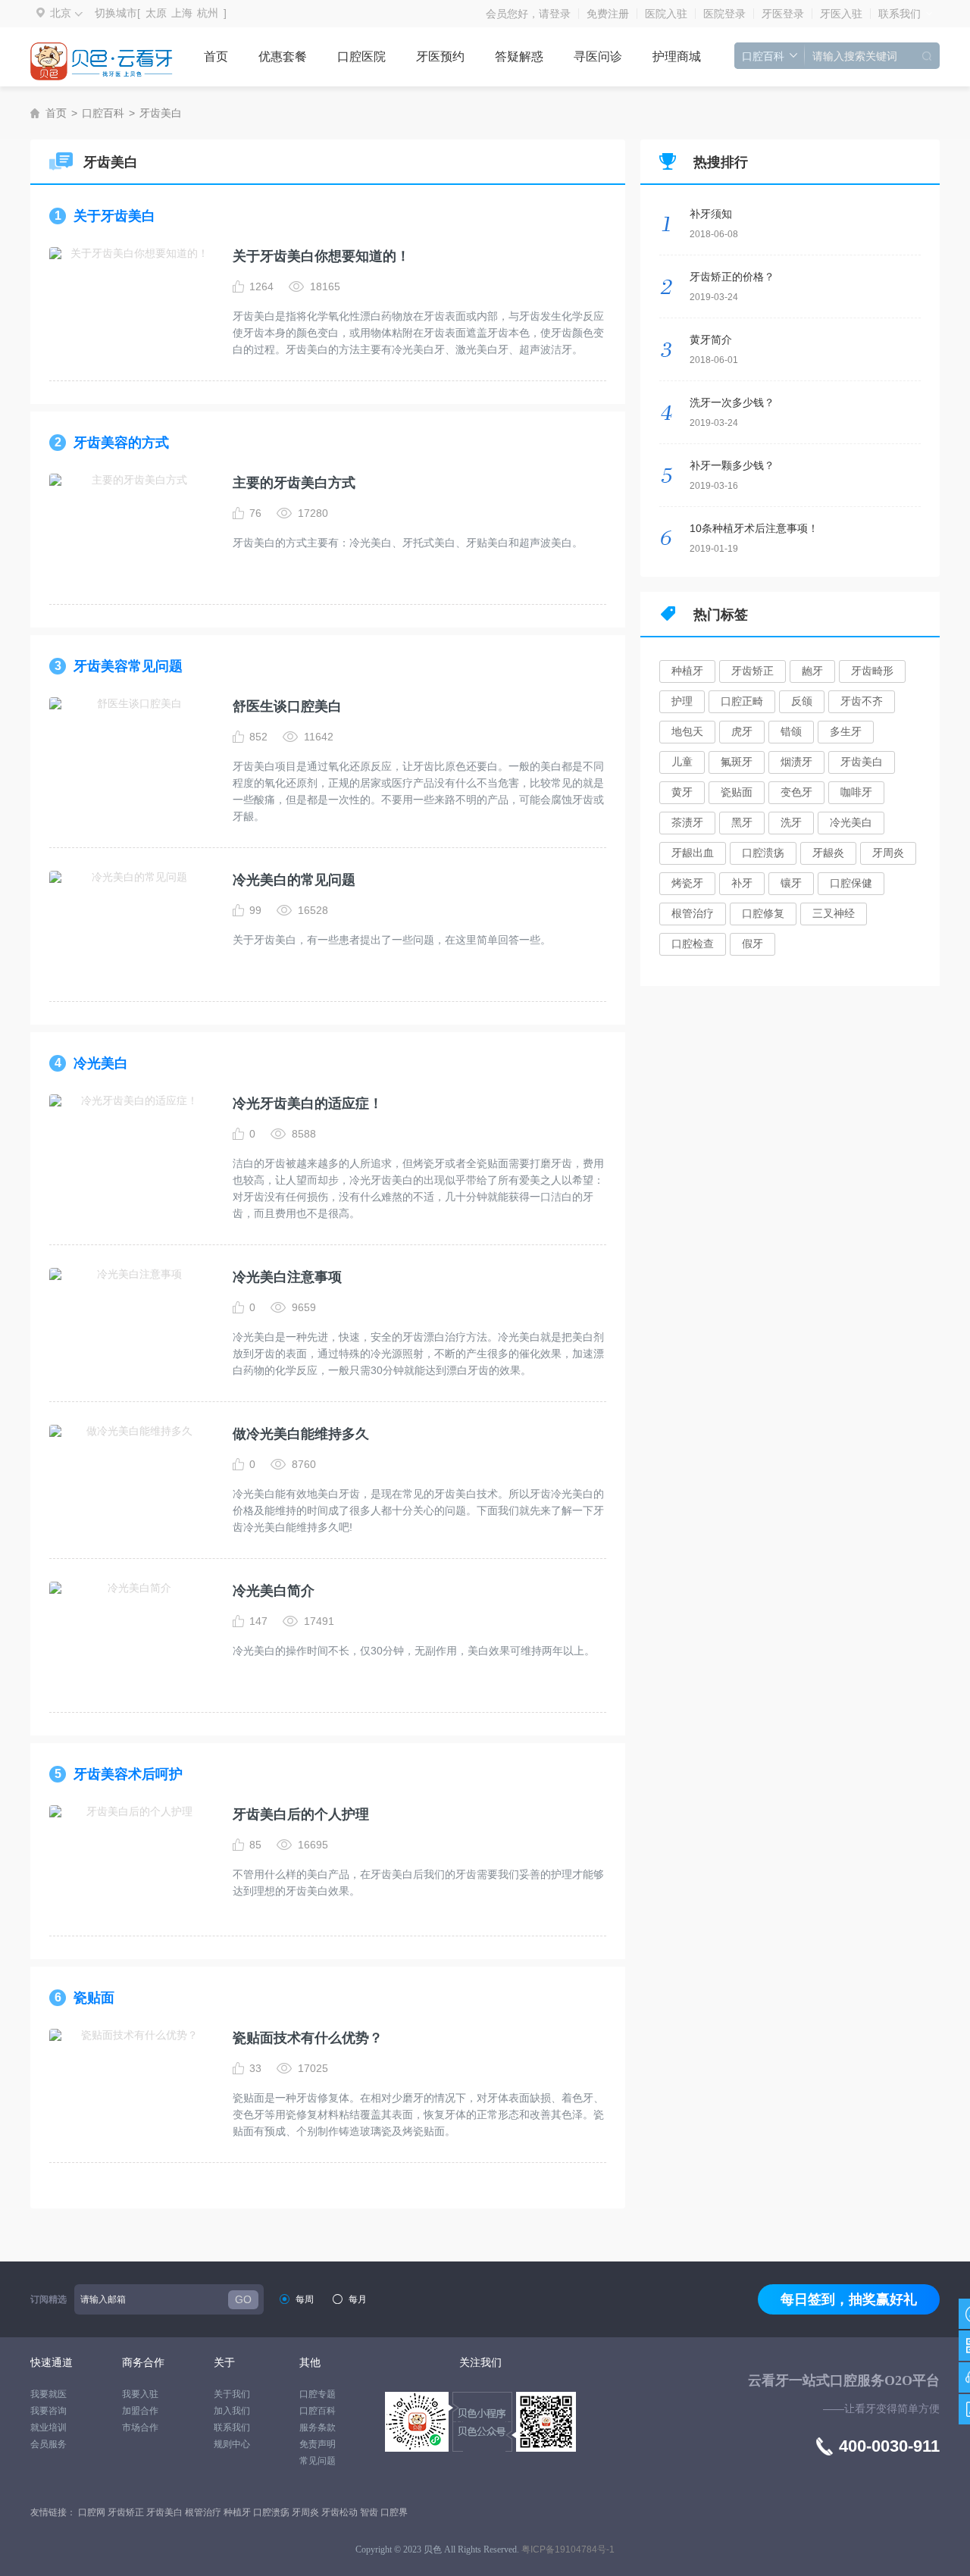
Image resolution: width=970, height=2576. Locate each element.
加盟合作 (140, 2411)
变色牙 (796, 792)
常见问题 (318, 2461)
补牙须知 (711, 214)
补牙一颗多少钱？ (732, 465)
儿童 (682, 762)
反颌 (802, 701)
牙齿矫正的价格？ (732, 277)
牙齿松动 (341, 2512)
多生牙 (846, 731)
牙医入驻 (841, 14)
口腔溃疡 (763, 853)
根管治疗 (693, 913)
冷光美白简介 (274, 1591)
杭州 (208, 13)
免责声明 (318, 2444)
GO (243, 2299)
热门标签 (721, 615)
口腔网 (93, 2512)
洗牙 (791, 822)
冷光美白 (851, 822)
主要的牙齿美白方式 (294, 483)
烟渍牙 (796, 762)
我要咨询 (48, 2411)
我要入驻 (140, 2394)
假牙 (753, 944)
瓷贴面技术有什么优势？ (308, 2038)
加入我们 (232, 2411)
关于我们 (232, 2394)
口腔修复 (763, 913)
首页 (216, 56)
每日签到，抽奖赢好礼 (849, 2299)
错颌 (791, 731)
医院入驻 (666, 14)
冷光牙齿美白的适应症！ (308, 1103)
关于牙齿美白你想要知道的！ (321, 256)
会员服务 (48, 2444)
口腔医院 (361, 56)
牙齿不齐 (862, 701)
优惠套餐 (283, 56)
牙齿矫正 (753, 671)
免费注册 (608, 14)
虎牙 (742, 731)
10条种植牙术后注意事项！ (754, 528)
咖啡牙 (856, 792)
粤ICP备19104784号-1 (568, 2549)
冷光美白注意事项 (287, 1277)
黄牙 (682, 792)
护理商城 (677, 56)
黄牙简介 (711, 340)
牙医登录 (783, 14)
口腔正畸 (742, 701)
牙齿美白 (161, 113)
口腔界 (394, 2512)
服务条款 (318, 2427)
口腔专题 (318, 2394)
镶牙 (791, 883)
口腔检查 (693, 944)
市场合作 (140, 2427)
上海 (182, 13)
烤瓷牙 (687, 883)
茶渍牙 (687, 822)
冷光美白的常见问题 (294, 880)
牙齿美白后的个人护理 (301, 1814)
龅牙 (812, 671)
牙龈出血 (693, 853)
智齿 (370, 2512)
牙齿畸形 (872, 671)
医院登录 (724, 14)
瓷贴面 (737, 792)
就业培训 (48, 2427)
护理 (682, 701)
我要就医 (48, 2394)
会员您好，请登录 (528, 14)
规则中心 (232, 2444)
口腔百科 (103, 113)
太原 (156, 13)
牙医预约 (440, 56)
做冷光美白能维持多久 (301, 1434)
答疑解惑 (519, 56)
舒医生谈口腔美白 (287, 706)
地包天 (687, 731)
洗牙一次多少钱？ (732, 402)
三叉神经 (834, 913)
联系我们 (900, 14)
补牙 (742, 883)
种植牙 (687, 671)
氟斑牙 (737, 762)
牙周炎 (888, 853)
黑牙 (742, 822)
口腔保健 (851, 883)
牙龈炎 (828, 853)
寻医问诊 (598, 56)
